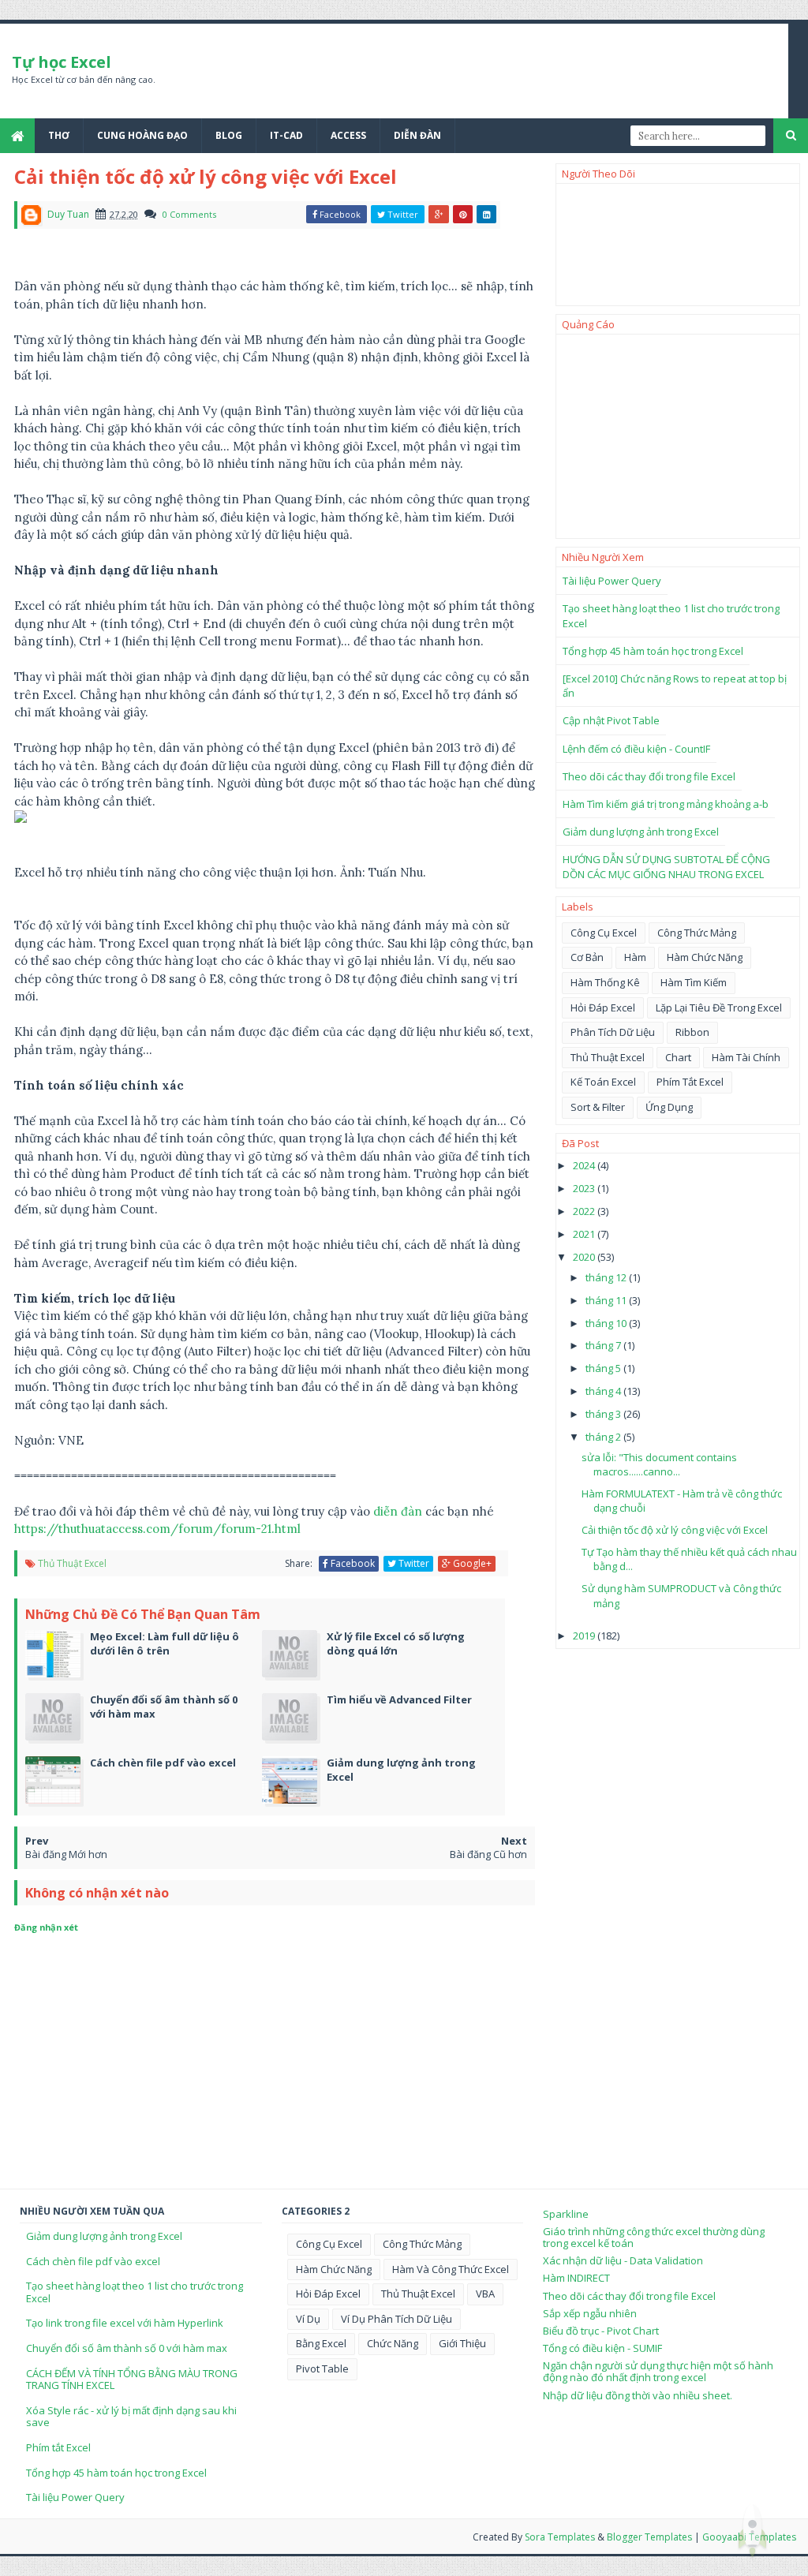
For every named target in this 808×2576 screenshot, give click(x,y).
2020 (585, 1257)
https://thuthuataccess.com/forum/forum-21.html (157, 1529)
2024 (585, 1165)
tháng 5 (604, 1368)
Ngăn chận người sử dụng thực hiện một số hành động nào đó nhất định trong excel (658, 2372)
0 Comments (189, 214)
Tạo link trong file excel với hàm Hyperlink (125, 2323)
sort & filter (598, 1107)
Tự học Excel (62, 62)
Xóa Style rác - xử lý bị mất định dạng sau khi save (131, 2417)
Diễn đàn (417, 135)
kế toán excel (603, 1082)
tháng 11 (607, 1300)
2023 (585, 1188)
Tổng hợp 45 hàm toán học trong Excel (653, 651)
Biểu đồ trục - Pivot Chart (601, 2331)
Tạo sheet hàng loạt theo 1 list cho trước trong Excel (135, 2292)
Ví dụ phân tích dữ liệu (397, 2319)
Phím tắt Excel (58, 2447)
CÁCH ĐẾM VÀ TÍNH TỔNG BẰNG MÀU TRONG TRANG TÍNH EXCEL (132, 2380)
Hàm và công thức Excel (451, 2269)
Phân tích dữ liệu (613, 1032)
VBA (485, 2294)
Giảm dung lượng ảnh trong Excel (641, 832)
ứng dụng (669, 1107)
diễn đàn (398, 1511)
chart (678, 1057)
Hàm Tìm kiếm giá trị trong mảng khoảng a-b (666, 804)
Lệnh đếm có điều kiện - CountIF (636, 749)
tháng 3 (604, 1414)
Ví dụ (308, 2319)
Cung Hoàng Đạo (142, 135)
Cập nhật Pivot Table (611, 720)
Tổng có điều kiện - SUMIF (602, 2348)
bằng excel (321, 2343)
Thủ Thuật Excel (72, 1563)
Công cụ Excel (604, 933)
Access (348, 135)
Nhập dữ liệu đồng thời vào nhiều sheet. (638, 2395)
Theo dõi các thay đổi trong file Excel (649, 776)
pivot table (322, 2368)
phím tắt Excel (690, 1082)
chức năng (393, 2343)
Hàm (635, 957)
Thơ (59, 135)
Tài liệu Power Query (612, 581)
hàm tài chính (746, 1057)
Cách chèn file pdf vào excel (93, 2261)
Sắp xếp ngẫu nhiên (590, 2313)
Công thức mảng (697, 933)
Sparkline (566, 2214)
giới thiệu (462, 2343)
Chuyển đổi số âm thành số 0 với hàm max (127, 2348)
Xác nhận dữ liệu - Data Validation (623, 2260)
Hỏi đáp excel (603, 1008)
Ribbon (692, 1032)
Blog (229, 135)
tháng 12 (607, 1277)
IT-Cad (286, 135)
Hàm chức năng (705, 957)
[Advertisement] (678, 436)
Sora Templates (560, 2537)
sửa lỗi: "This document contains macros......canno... (659, 1464)
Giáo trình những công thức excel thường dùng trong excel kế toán (654, 2238)
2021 (585, 1234)
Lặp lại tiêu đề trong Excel (719, 1008)
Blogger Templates (649, 2537)
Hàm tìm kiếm (694, 982)
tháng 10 (607, 1323)
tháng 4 (604, 1391)
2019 (585, 1636)
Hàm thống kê (605, 982)
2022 (585, 1211)
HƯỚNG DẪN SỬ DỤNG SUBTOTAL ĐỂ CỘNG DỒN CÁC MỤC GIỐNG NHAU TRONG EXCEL (666, 866)
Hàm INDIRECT (576, 2278)
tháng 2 (604, 1437)
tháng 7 (604, 1345)
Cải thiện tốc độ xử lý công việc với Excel (675, 1530)
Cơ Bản (587, 957)
